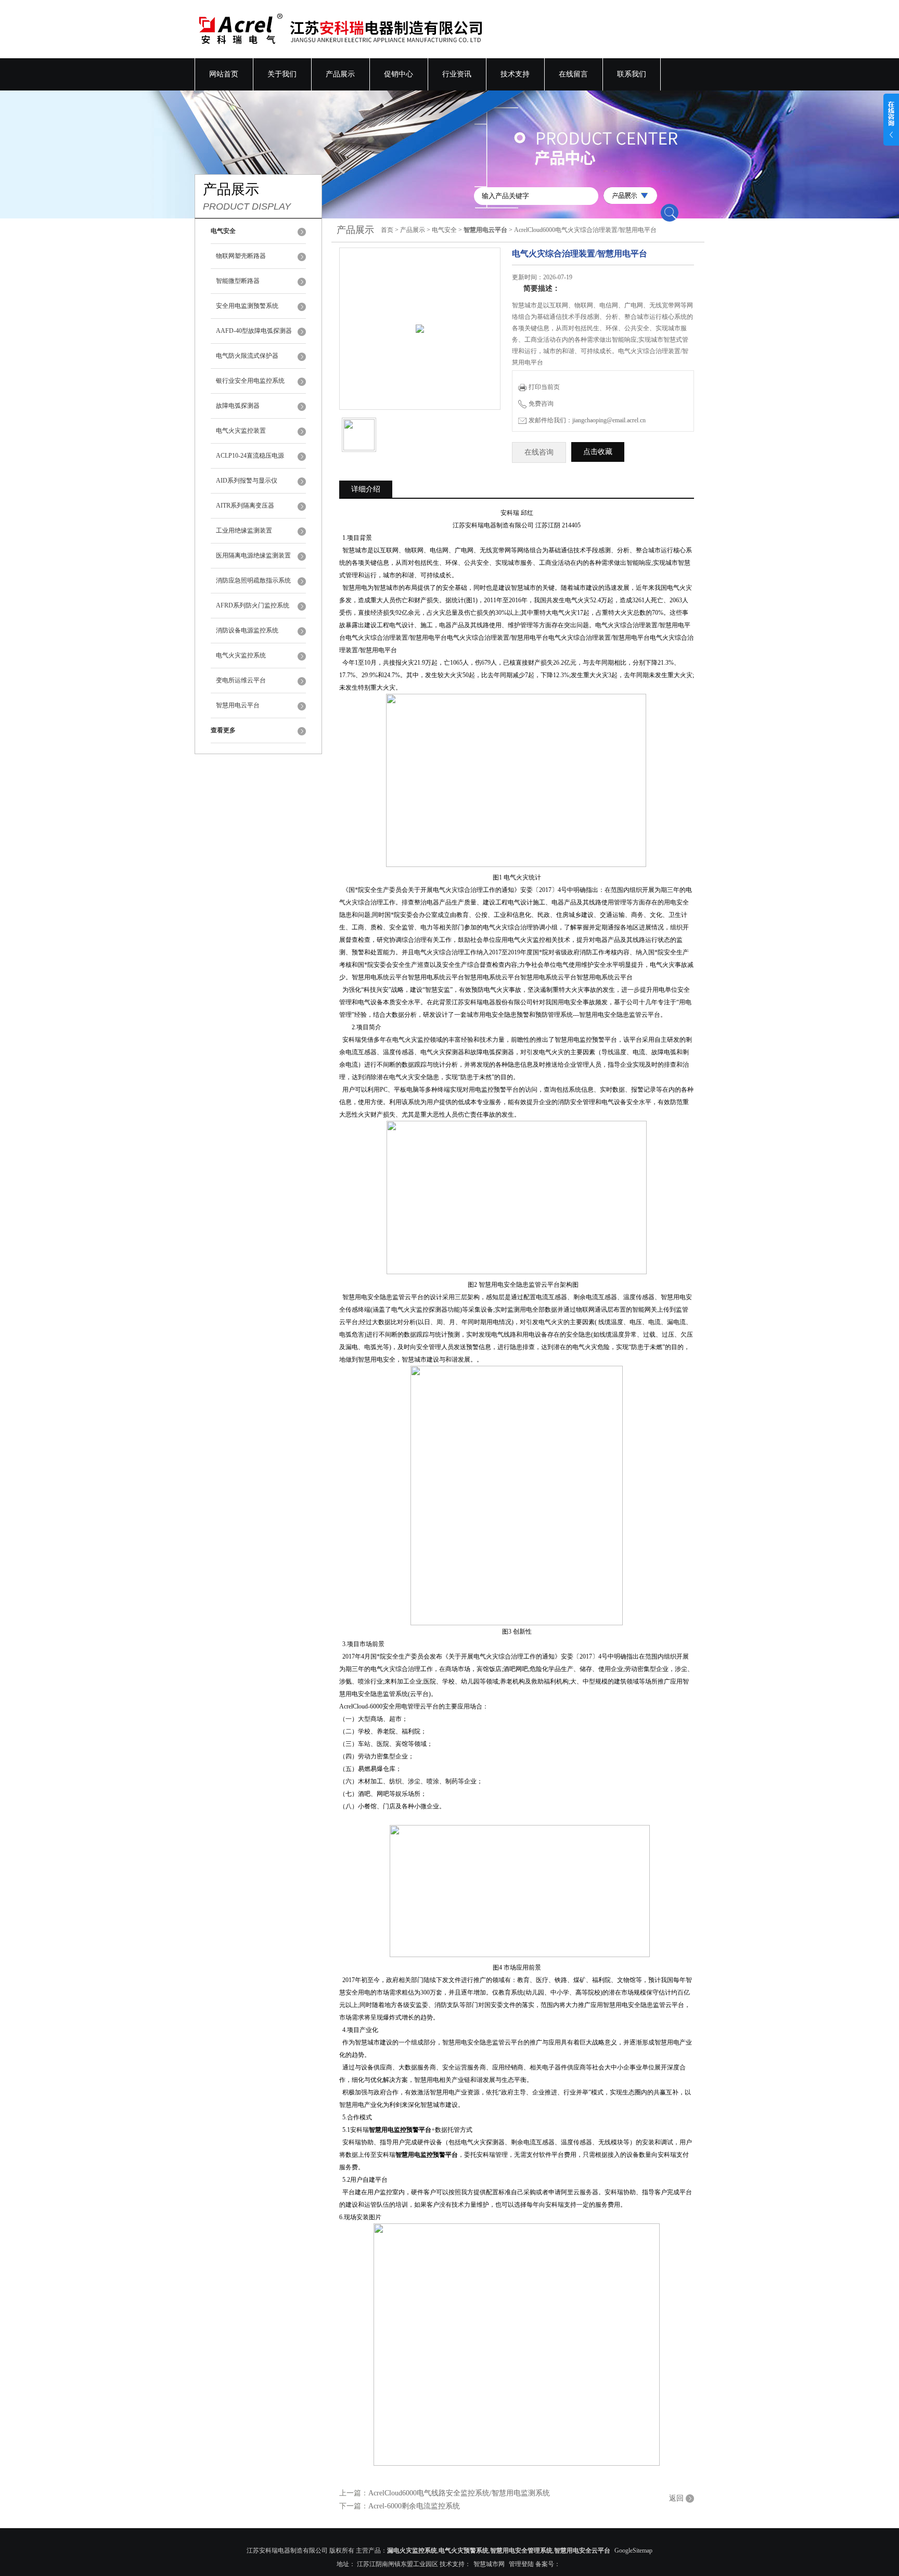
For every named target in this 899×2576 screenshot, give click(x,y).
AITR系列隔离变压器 (245, 506)
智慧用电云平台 (238, 705)
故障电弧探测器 (238, 406)
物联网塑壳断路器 (241, 256)
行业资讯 (457, 74)
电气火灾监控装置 (241, 431)
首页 (387, 230)
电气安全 (444, 230)
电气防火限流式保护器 (247, 356)
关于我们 (282, 74)
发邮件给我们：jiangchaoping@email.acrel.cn (587, 420)
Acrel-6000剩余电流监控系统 (414, 2506)
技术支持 (515, 74)
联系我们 (632, 74)
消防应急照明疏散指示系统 (253, 580)
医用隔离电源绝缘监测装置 (253, 555)
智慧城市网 (489, 2564)
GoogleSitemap (633, 2551)
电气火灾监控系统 (241, 655)
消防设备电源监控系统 (247, 630)
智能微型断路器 (238, 281)
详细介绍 (366, 489)
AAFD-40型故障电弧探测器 (254, 331)
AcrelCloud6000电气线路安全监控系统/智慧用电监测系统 (459, 2493)
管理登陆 (521, 2564)
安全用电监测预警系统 (247, 306)
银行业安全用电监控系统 (250, 381)
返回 (676, 2498)
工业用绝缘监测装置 (244, 530)
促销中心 (399, 74)
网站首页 (224, 74)
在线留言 (573, 74)
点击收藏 (598, 452)
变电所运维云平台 (241, 680)
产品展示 (340, 74)
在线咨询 (539, 452)
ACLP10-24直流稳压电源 (250, 456)
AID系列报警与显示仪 (247, 481)
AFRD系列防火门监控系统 (253, 605)
